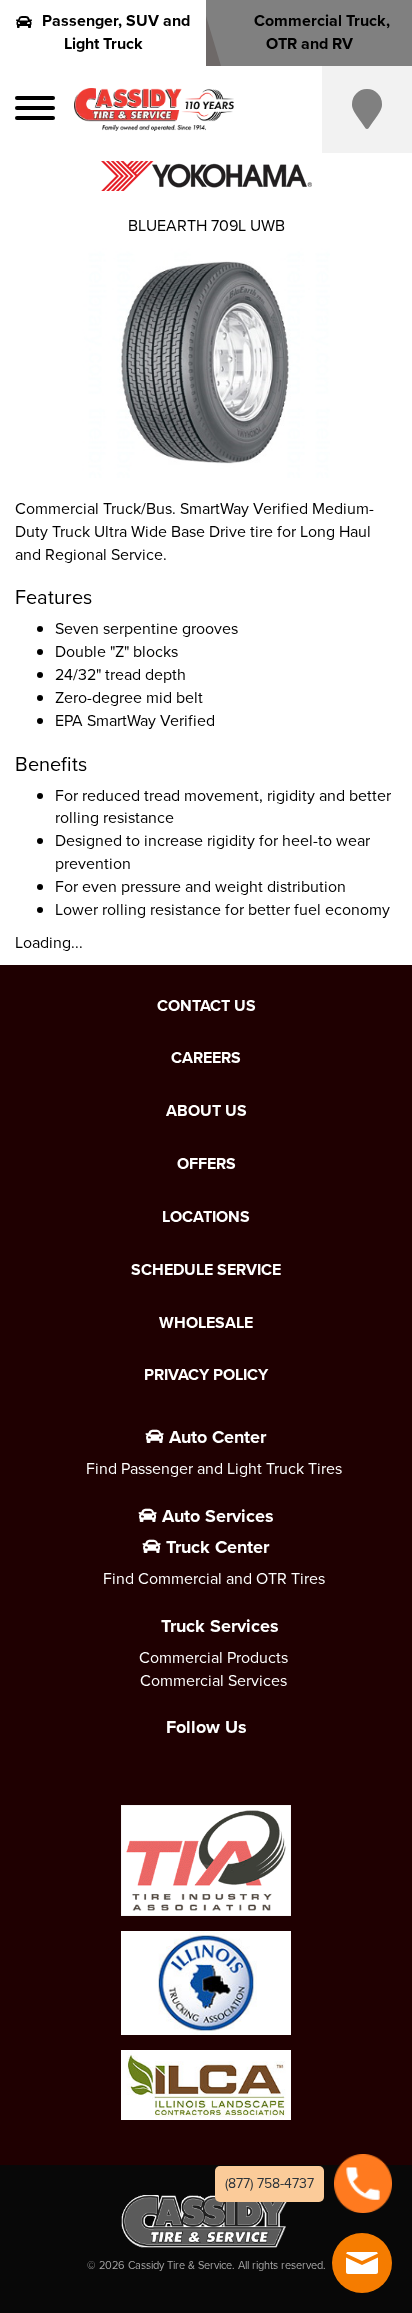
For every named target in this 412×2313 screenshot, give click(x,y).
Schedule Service (206, 1270)
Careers (206, 1058)
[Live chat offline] (362, 2263)
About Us (206, 1111)
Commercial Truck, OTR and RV (322, 32)
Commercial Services (213, 1680)
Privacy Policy (206, 1375)
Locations (206, 1217)
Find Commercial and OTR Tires (214, 1578)
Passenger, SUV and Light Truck (116, 32)
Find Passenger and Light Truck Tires (214, 1468)
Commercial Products (213, 1657)
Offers (206, 1164)
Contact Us (206, 1006)
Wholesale (206, 1323)
